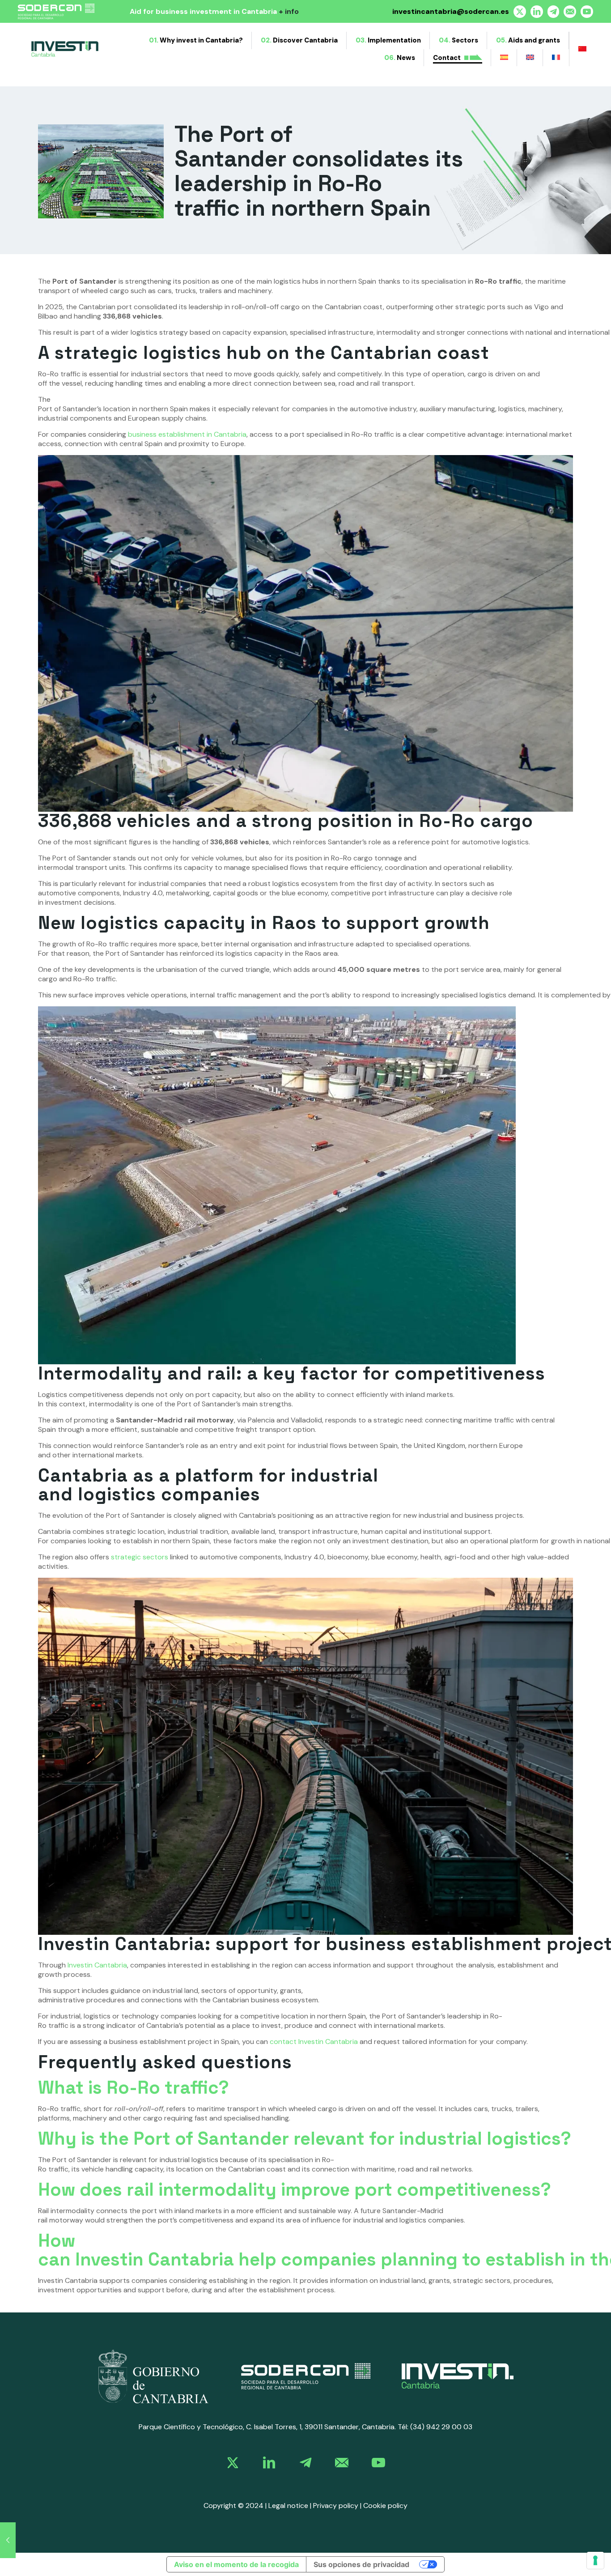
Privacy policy (336, 2506)
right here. (286, 11)
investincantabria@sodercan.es (451, 11)
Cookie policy (385, 2506)
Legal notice (288, 2506)
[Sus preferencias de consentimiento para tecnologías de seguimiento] (595, 2560)
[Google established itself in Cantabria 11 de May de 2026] (8, 2540)
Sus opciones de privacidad (361, 2564)
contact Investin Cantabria (314, 2042)
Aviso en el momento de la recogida (236, 2564)
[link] (153, 2376)
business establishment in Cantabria (187, 434)
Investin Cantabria (97, 1965)
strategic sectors (140, 1557)
